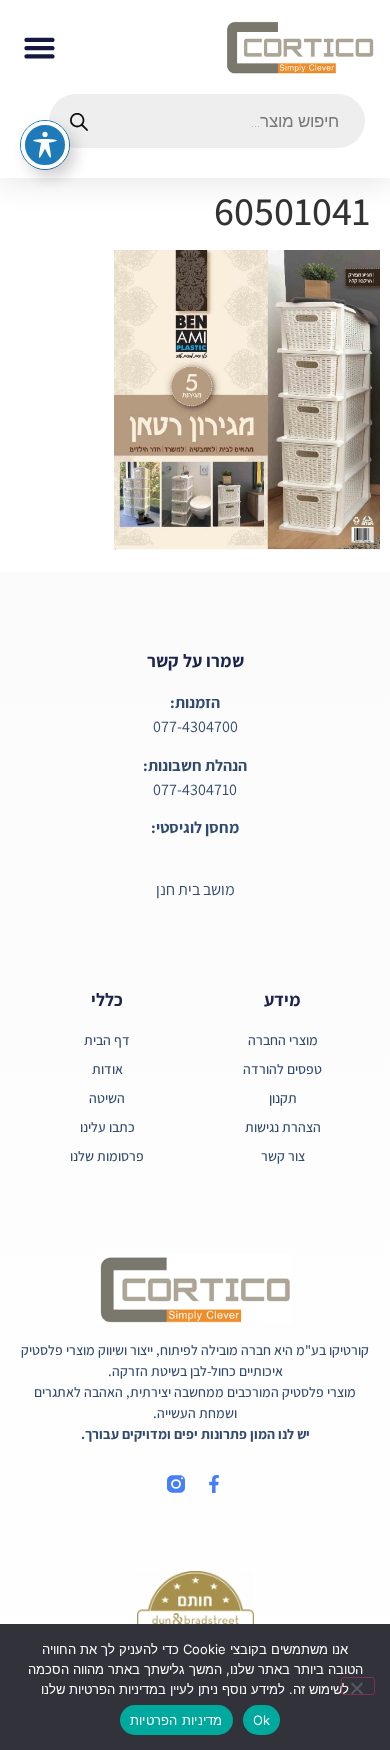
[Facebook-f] (214, 1484)
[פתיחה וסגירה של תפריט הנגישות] (45, 145)
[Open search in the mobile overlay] (207, 121)
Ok (262, 1720)
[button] (40, 47)
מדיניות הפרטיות (176, 1720)
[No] (358, 1686)
